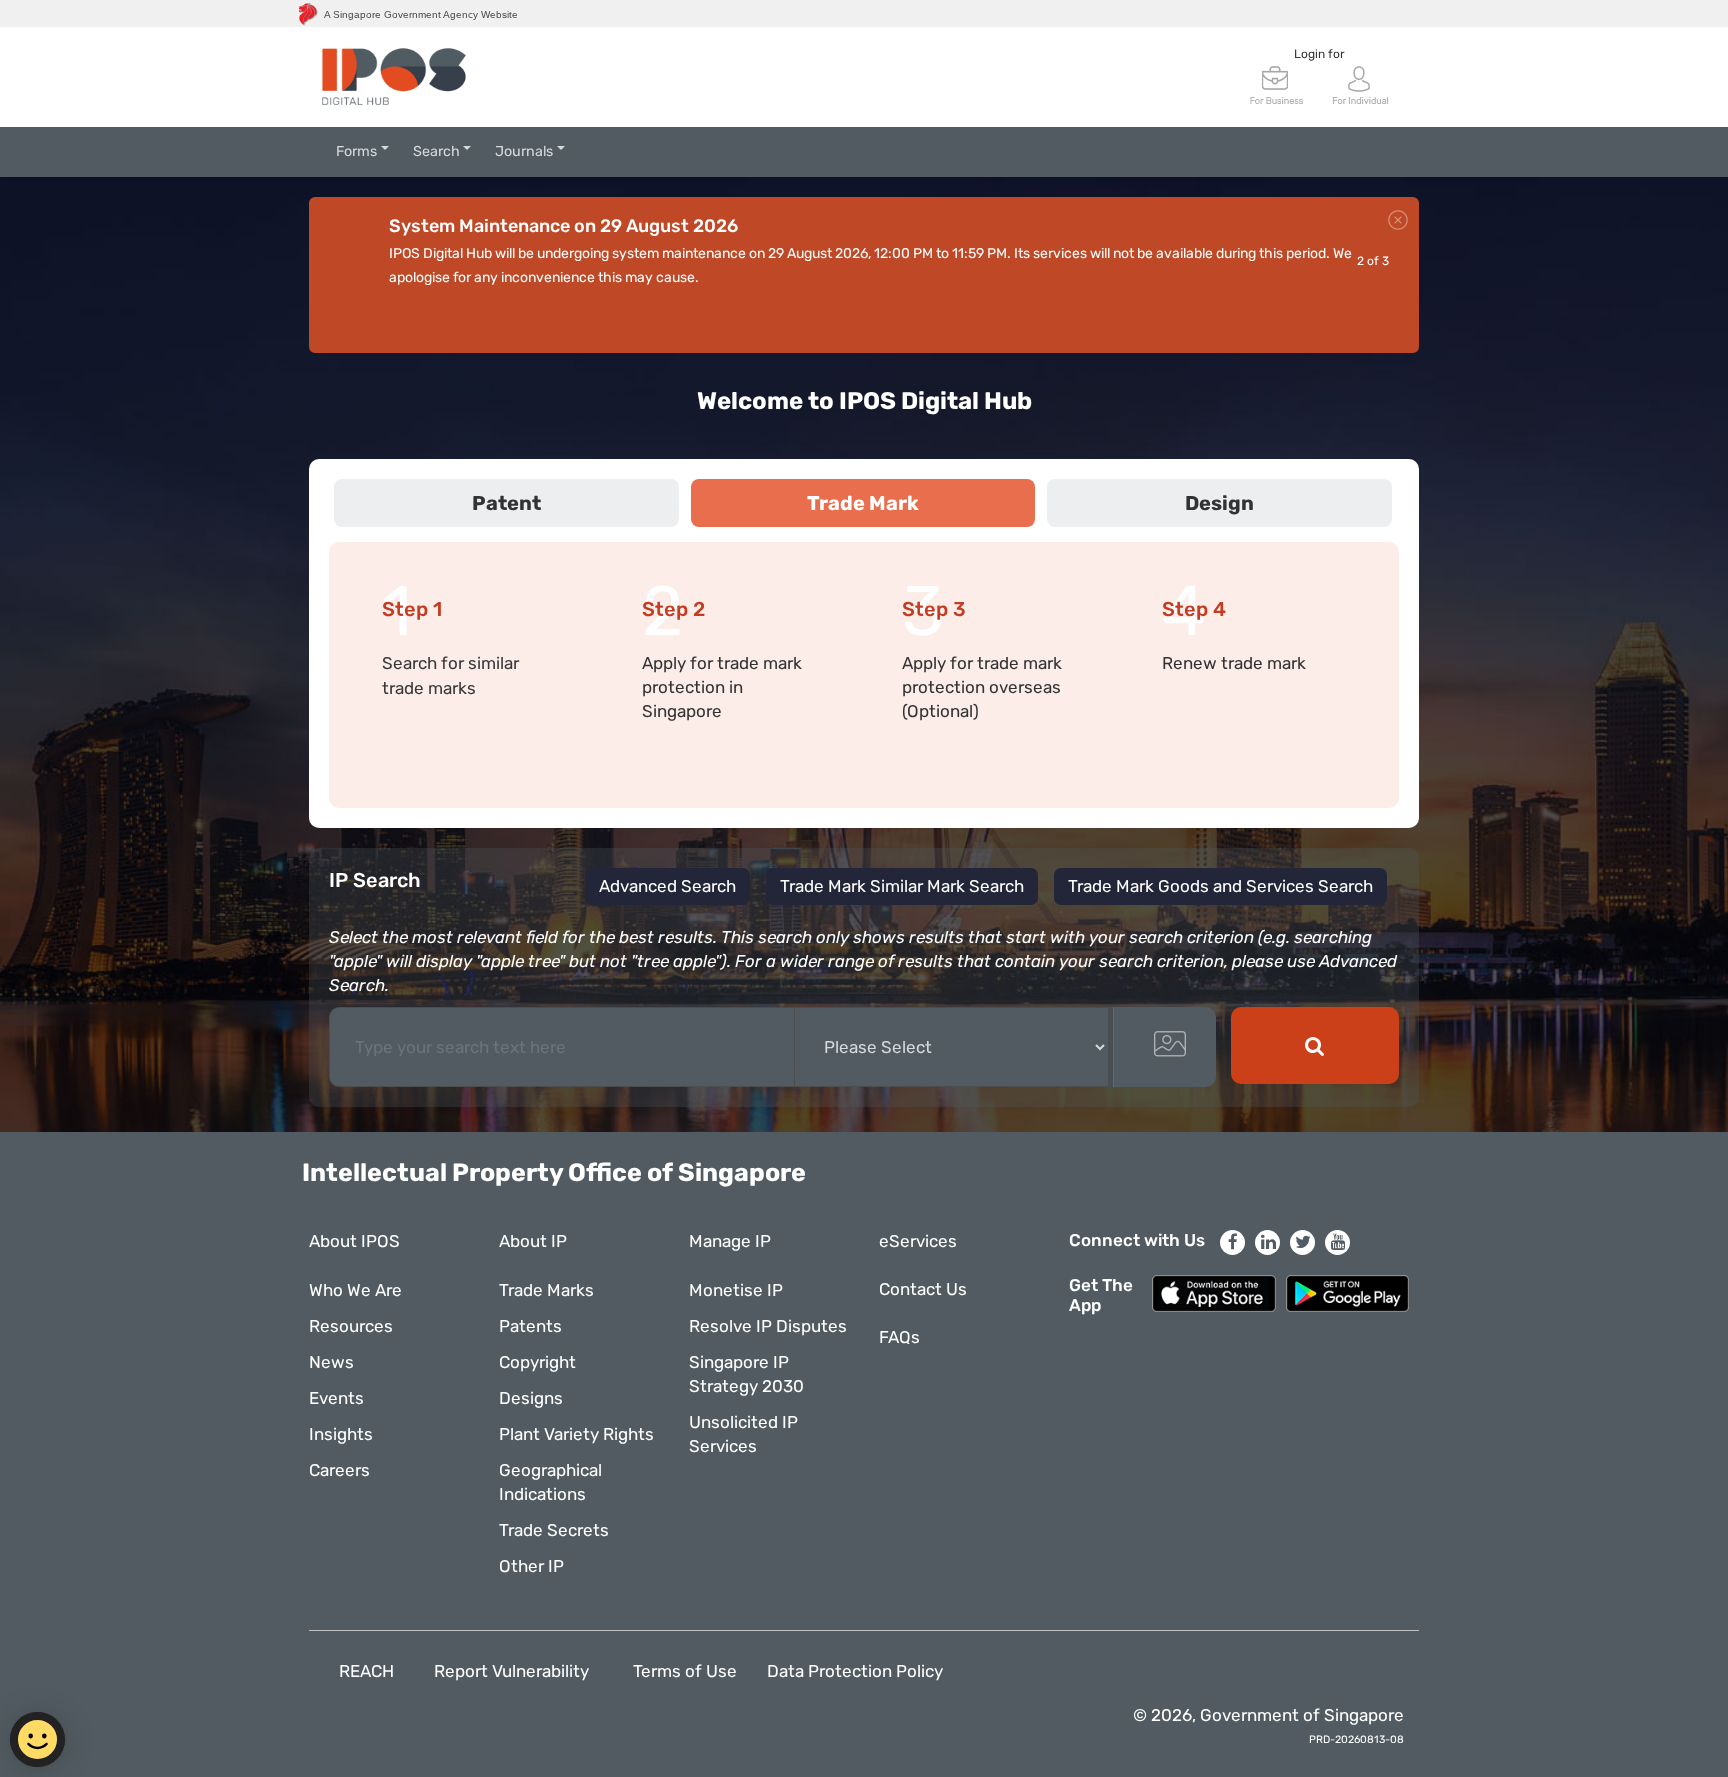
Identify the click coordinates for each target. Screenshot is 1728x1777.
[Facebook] (1232, 1242)
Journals (524, 151)
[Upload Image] (1164, 1047)
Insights (341, 1434)
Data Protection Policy (855, 1671)
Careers (339, 1470)
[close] (1398, 217)
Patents (530, 1326)
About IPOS (354, 1241)
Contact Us (923, 1289)
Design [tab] (1219, 503)
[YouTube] (1337, 1242)
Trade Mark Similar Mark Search (902, 886)
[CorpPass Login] (1277, 83)
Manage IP (730, 1241)
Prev (1348, 319)
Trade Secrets (554, 1530)
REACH (366, 1671)
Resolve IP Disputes (768, 1326)
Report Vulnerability (513, 1671)
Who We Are (355, 1290)
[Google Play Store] (1347, 1292)
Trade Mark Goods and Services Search (1220, 886)
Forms (356, 151)
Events (336, 1398)
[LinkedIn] (1267, 1242)
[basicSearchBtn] (1315, 1045)
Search (436, 151)
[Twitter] (1302, 1242)
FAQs (899, 1337)
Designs (531, 1398)
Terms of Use (685, 1671)
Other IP (531, 1566)
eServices (918, 1241)
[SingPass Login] (1361, 83)
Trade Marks (546, 1290)
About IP (533, 1241)
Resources (351, 1326)
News (331, 1362)
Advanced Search (667, 886)
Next (1398, 319)
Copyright (537, 1362)
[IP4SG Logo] (394, 77)
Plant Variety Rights (576, 1434)
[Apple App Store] (1213, 1292)
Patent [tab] (506, 503)
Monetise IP (736, 1290)
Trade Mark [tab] (863, 503)
